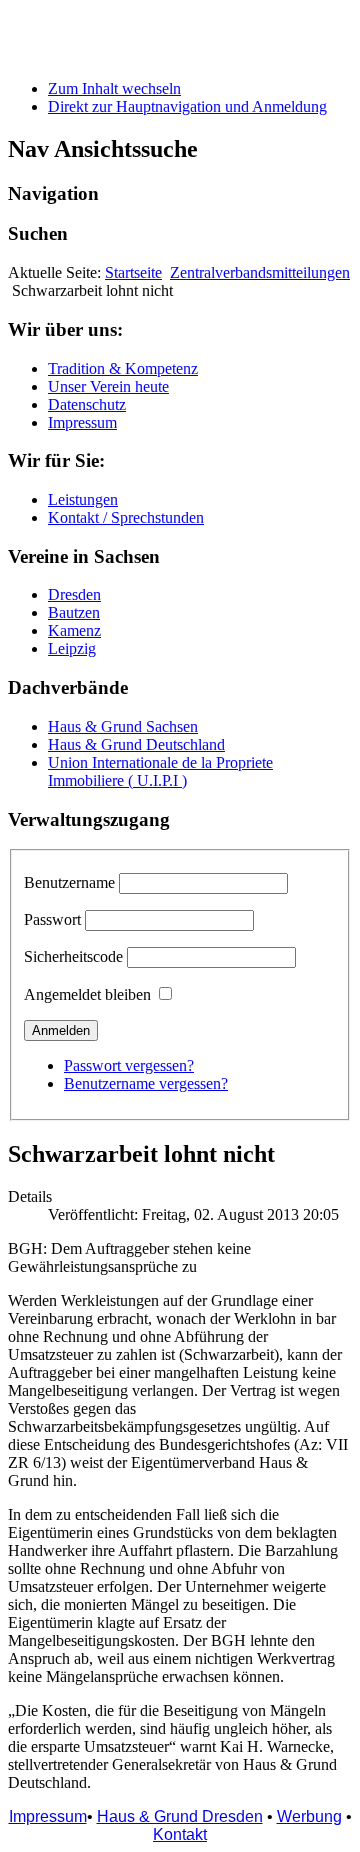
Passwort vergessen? (129, 1065)
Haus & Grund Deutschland (136, 744)
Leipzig (72, 648)
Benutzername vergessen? (146, 1083)
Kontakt (180, 1834)
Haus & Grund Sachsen (123, 726)
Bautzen (74, 612)
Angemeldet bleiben (87, 994)
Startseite (133, 272)
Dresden (74, 594)
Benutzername (69, 882)
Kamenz (74, 630)
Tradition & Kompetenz (123, 368)
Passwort (52, 919)
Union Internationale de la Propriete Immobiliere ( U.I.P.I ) (160, 771)
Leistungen (83, 499)
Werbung (309, 1816)
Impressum (82, 422)
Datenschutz (87, 404)
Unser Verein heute (108, 386)
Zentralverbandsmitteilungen (260, 272)
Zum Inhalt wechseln (114, 88)
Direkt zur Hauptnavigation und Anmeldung (187, 106)
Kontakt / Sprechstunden (126, 517)
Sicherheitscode (73, 956)
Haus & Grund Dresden (180, 1816)
